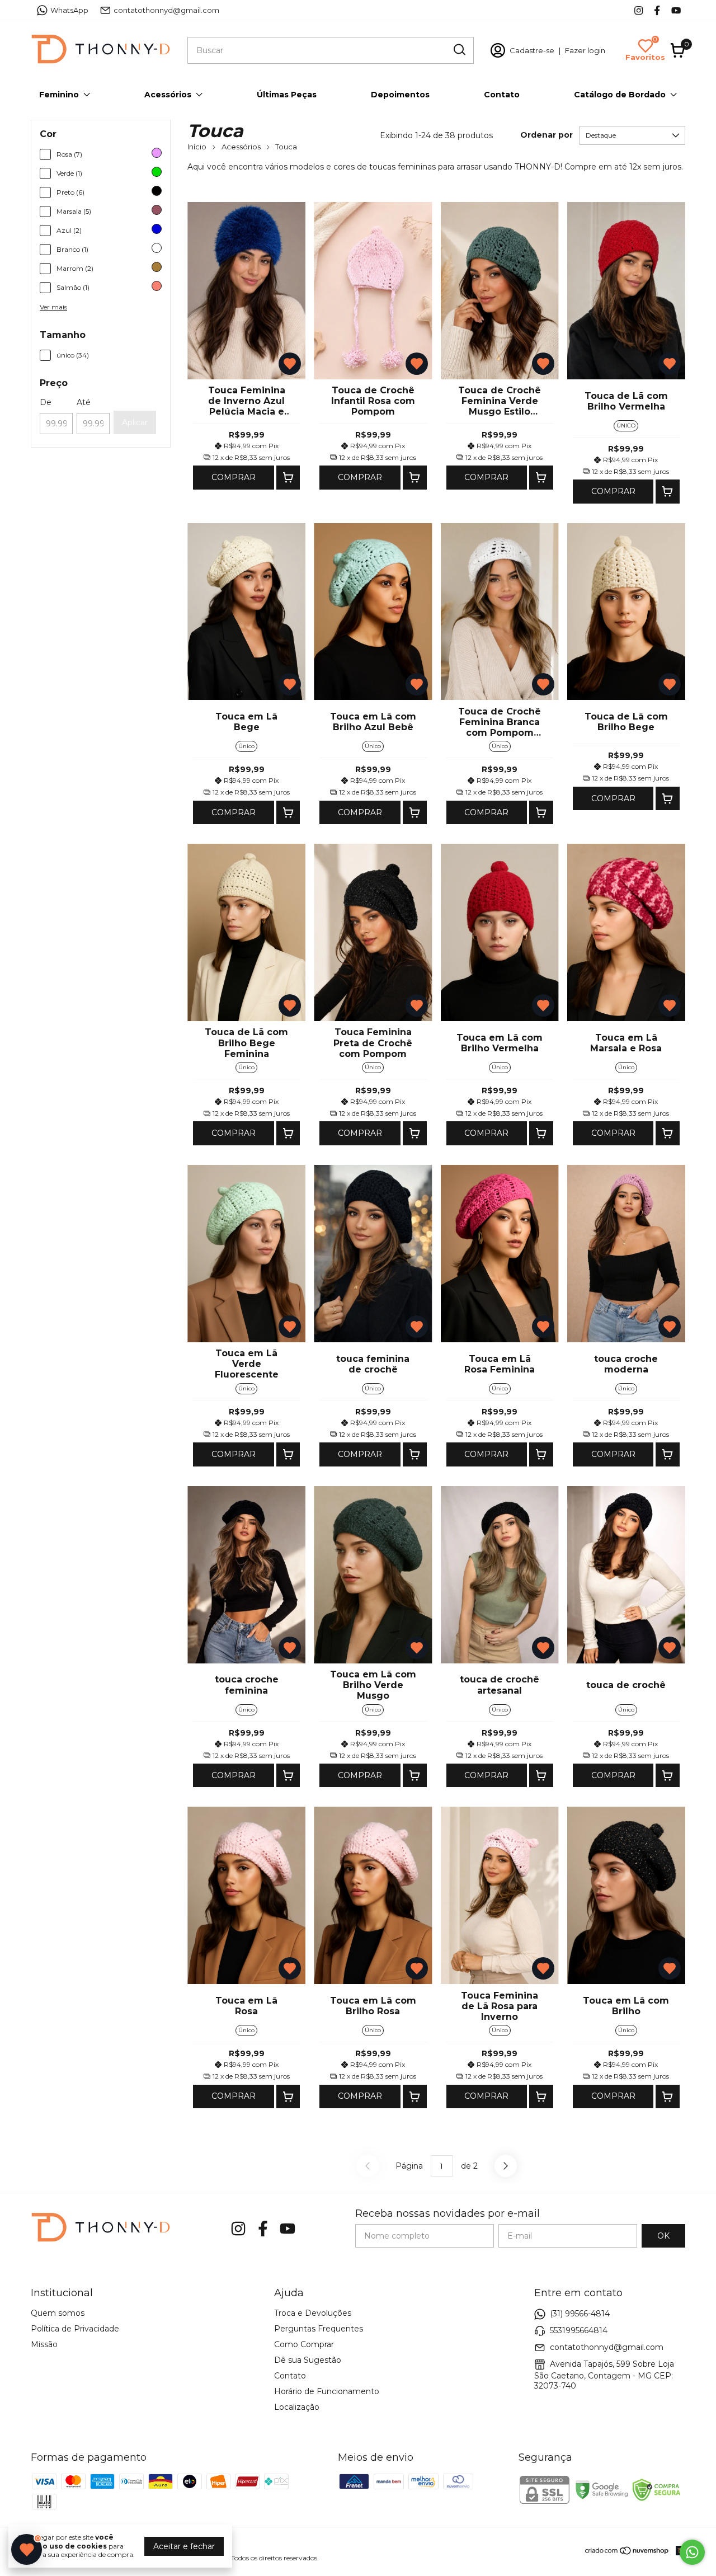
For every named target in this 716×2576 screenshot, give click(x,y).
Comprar (234, 477)
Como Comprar (304, 2344)
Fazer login (585, 50)
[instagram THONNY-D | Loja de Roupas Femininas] (639, 10)
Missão (44, 2344)
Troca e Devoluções (313, 2313)
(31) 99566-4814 (580, 2314)
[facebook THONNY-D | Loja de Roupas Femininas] (657, 10)
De (46, 402)
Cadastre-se (532, 50)
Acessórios (168, 95)
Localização (297, 2407)
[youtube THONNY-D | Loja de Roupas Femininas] (676, 10)
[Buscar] (459, 50)
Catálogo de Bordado (620, 95)
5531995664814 (579, 2330)
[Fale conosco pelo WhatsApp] (692, 2552)
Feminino (59, 95)
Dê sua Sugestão (308, 2360)
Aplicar (135, 422)
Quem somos (58, 2313)
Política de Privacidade (75, 2329)
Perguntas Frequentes (319, 2329)
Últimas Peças (287, 95)
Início (197, 147)
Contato (502, 95)
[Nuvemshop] (627, 2553)
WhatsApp (69, 10)
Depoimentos (400, 95)
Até (84, 402)
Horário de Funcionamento (327, 2391)
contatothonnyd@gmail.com (166, 10)
